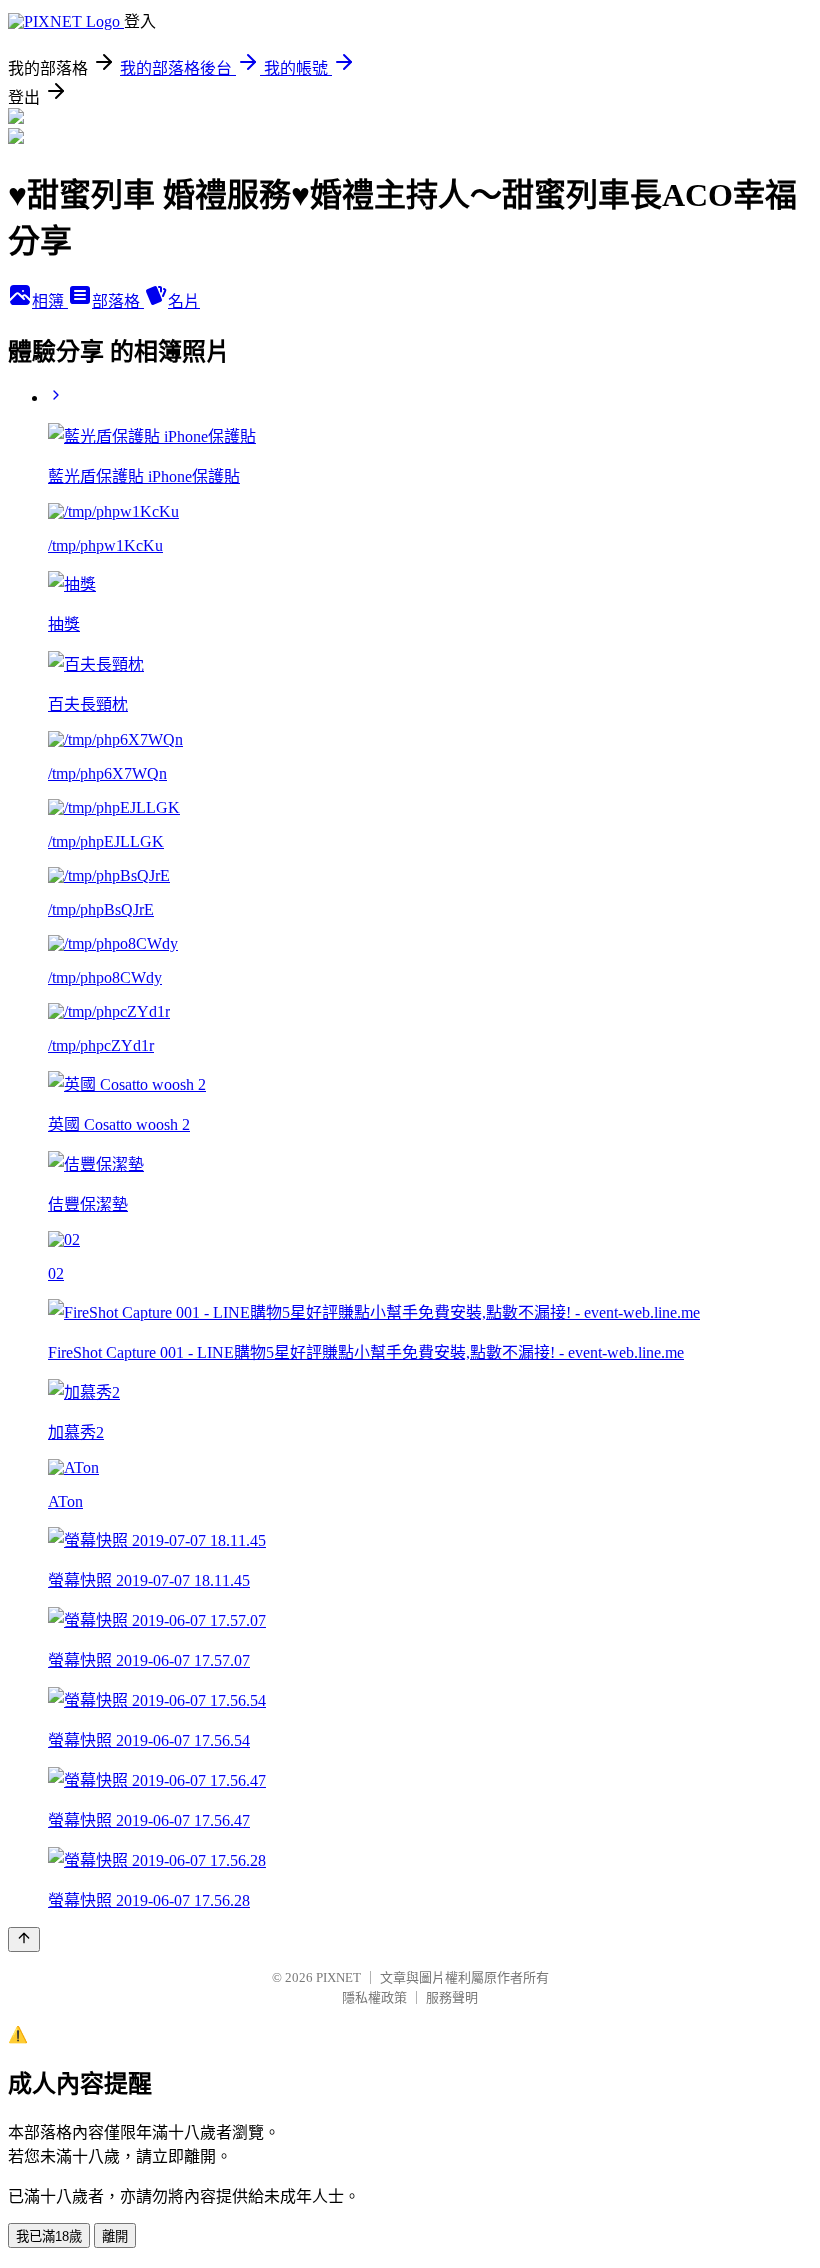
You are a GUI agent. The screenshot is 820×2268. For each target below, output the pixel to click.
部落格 (118, 301)
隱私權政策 (374, 1997)
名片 (184, 301)
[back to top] (24, 1939)
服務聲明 (452, 1997)
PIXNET (338, 1977)
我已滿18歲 (49, 2236)
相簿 (50, 301)
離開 (115, 2236)
